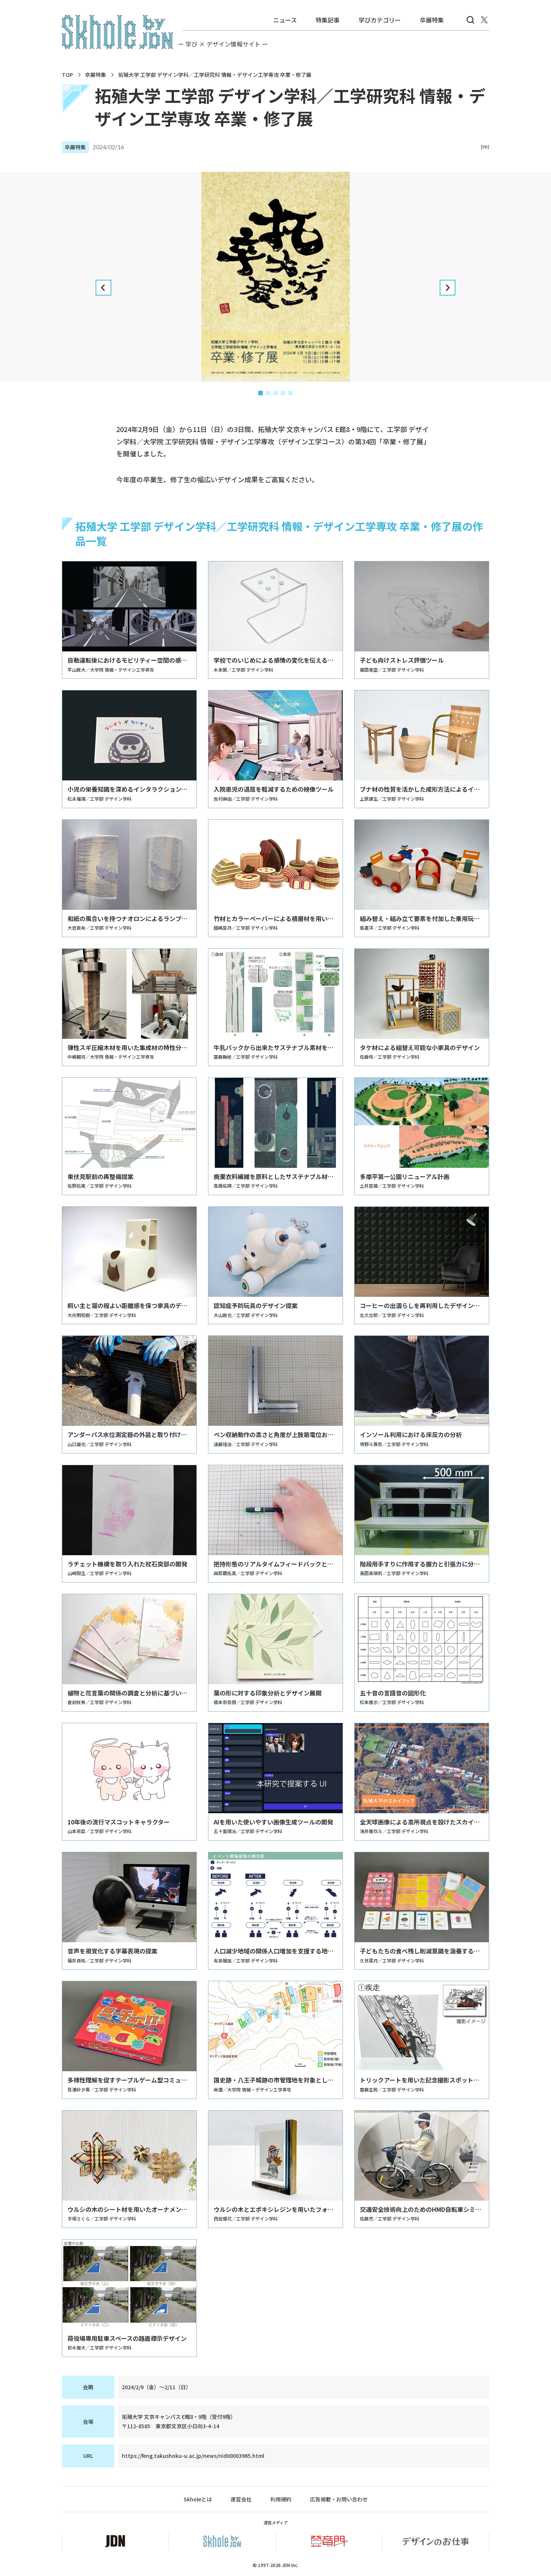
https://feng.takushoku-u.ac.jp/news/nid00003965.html (193, 2456)
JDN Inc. (290, 2565)
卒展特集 (432, 20)
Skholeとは (198, 2499)
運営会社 (241, 2499)
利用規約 (281, 2499)
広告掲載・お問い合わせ (339, 2499)
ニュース (285, 20)
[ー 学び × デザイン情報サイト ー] (117, 32)
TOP (67, 75)
